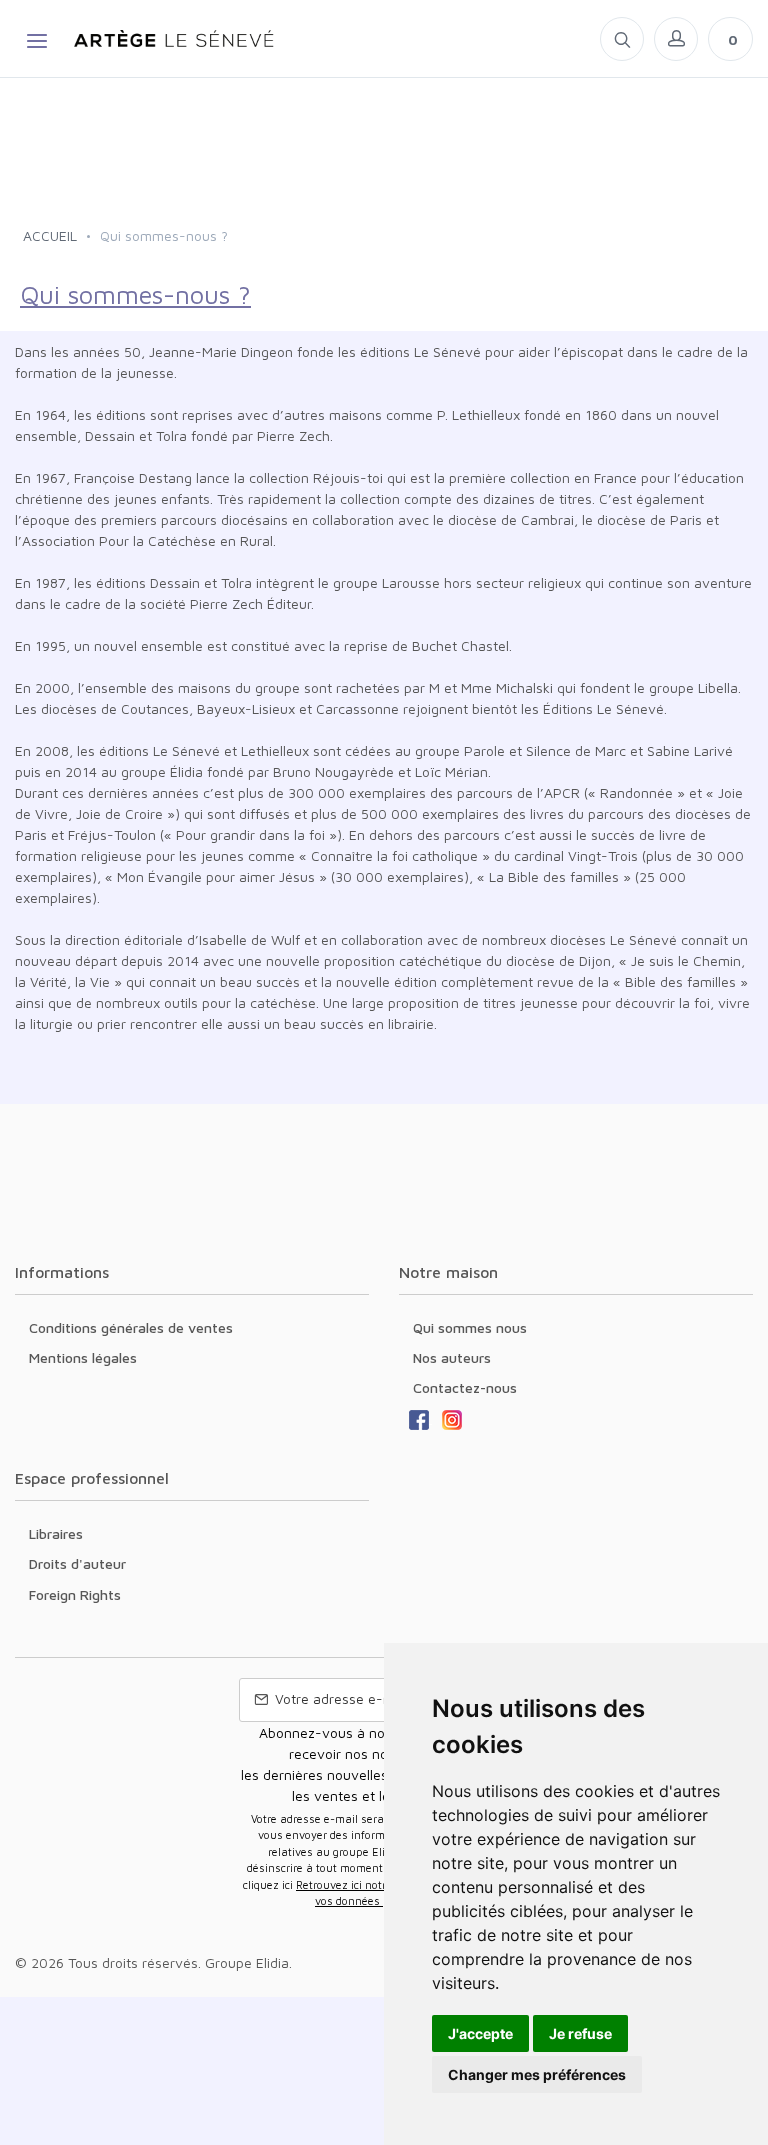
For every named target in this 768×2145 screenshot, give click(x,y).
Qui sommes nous (470, 1327)
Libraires (56, 1533)
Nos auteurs (452, 1357)
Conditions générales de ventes (131, 1327)
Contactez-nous (465, 1387)
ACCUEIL (50, 235)
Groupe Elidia (247, 1962)
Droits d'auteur (77, 1563)
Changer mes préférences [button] (537, 2074)
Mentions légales (83, 1357)
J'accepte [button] (480, 2033)
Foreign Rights (75, 1594)
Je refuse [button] (580, 2033)
